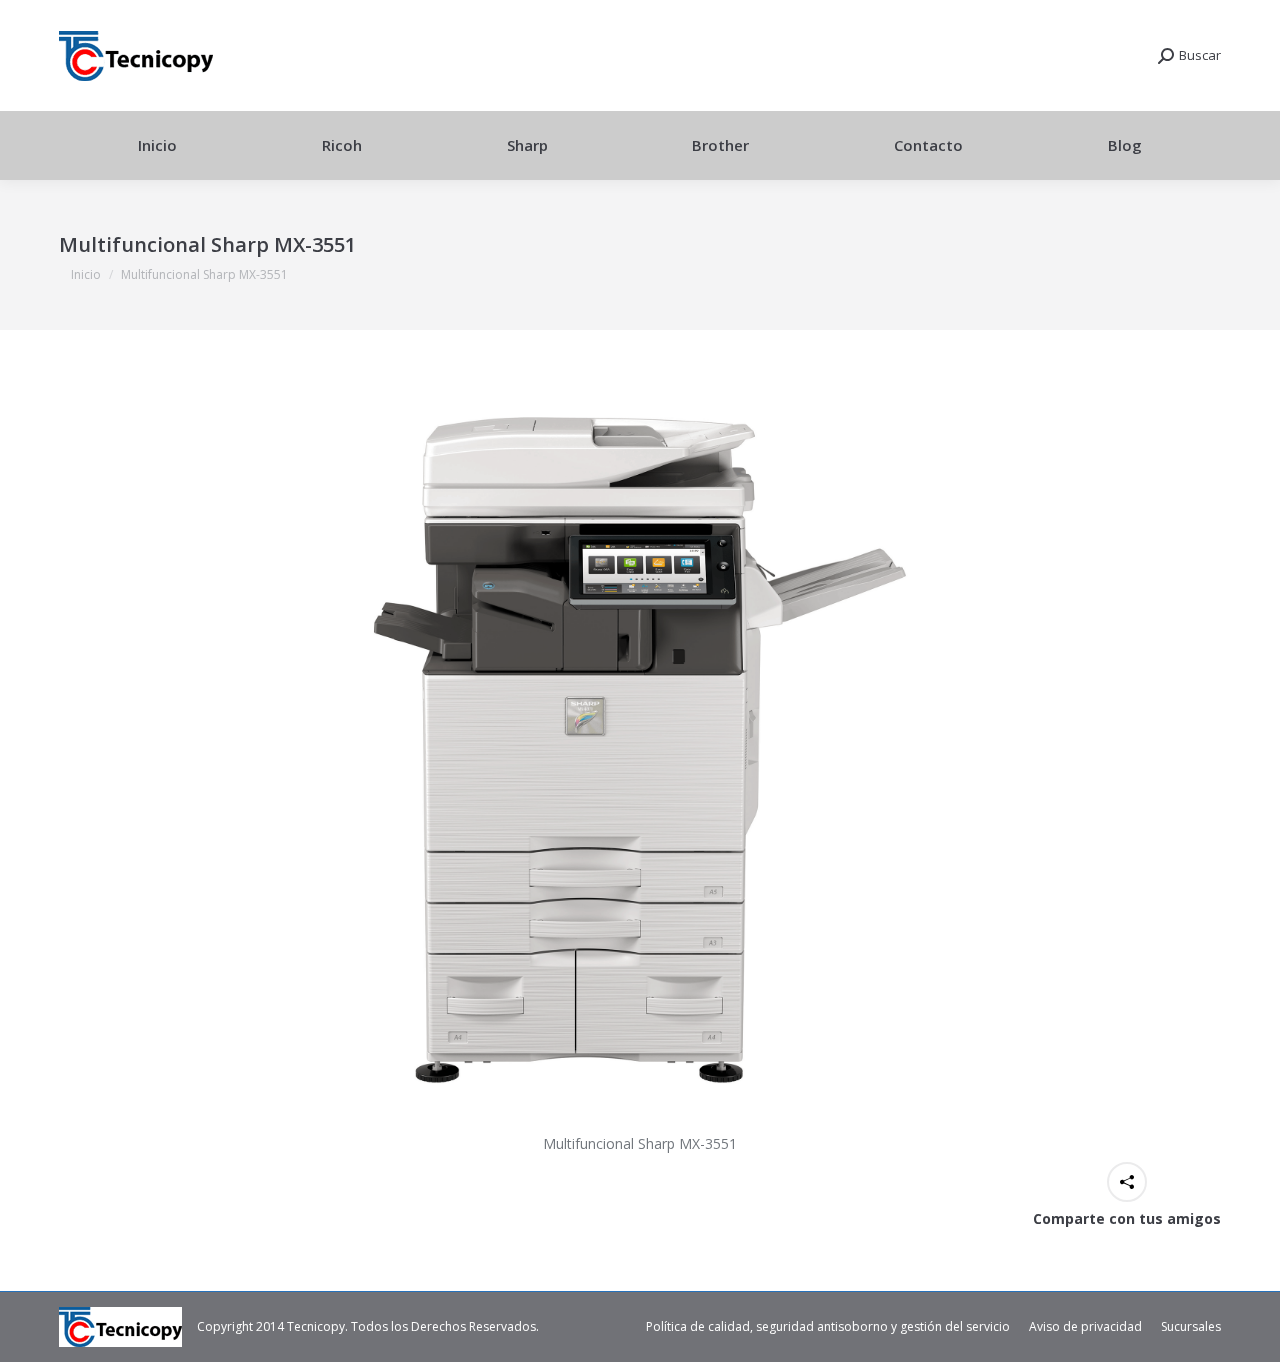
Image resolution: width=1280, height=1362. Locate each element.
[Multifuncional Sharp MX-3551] (640, 750)
